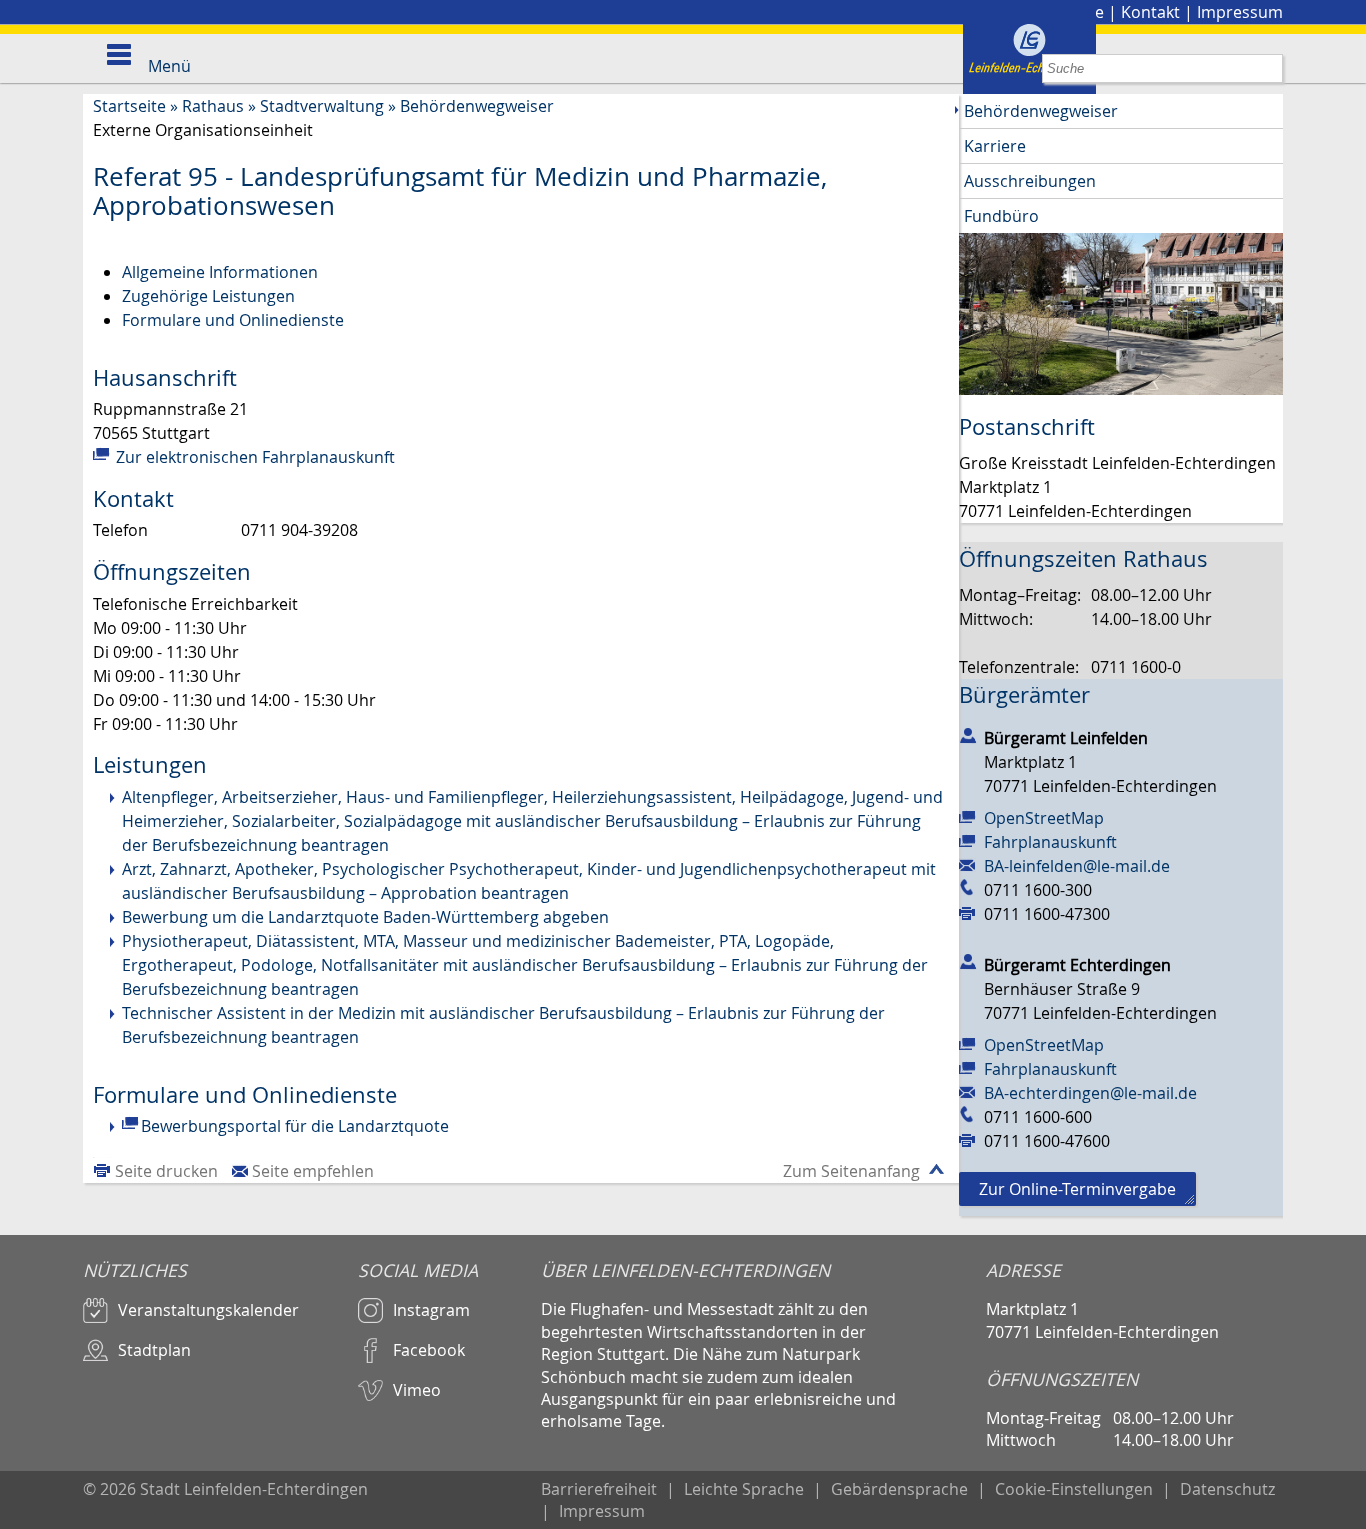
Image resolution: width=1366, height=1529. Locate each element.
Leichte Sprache (744, 1489)
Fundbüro (1001, 216)
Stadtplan (154, 1350)
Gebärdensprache (899, 1489)
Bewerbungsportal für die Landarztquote (295, 1126)
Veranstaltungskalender (208, 1310)
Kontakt (1150, 12)
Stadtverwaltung (322, 106)
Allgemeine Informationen (220, 272)
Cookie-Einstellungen (1074, 1489)
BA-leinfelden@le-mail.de (1077, 866)
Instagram (431, 1310)
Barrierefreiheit (599, 1489)
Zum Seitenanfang (851, 1171)
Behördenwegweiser (477, 106)
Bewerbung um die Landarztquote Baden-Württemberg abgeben (365, 917)
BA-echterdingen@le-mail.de (1090, 1093)
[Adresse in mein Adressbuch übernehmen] (968, 734)
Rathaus (213, 106)
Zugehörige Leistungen (208, 296)
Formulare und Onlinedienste (233, 320)
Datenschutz (1227, 1489)
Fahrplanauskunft (1050, 842)
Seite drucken (166, 1171)
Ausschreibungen (1030, 181)
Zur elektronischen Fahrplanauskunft (253, 457)
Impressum (1240, 12)
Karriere (995, 146)
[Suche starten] (1268, 68)
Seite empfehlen (313, 1171)
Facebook (429, 1350)
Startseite (129, 106)
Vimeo (417, 1390)
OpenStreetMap (1044, 818)
